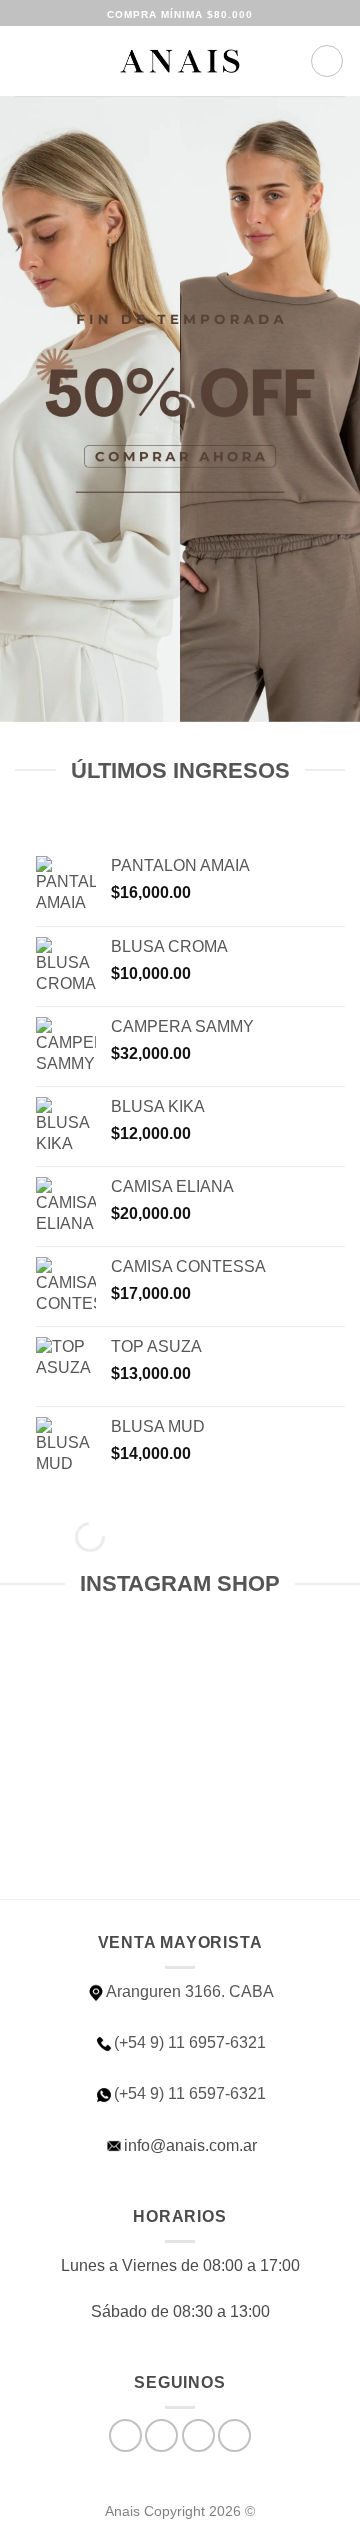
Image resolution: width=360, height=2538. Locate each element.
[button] (27, 60)
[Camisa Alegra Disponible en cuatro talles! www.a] (272, 1828)
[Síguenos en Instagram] (161, 2435)
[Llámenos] (234, 2435)
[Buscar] (60, 61)
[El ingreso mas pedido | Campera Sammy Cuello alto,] (87, 1828)
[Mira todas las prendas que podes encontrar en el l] (272, 1720)
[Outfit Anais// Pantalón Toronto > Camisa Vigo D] (87, 1720)
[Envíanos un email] (198, 2435)
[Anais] (180, 61)
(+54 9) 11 (190, 2093)
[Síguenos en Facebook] (125, 2435)
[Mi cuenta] (286, 61)
